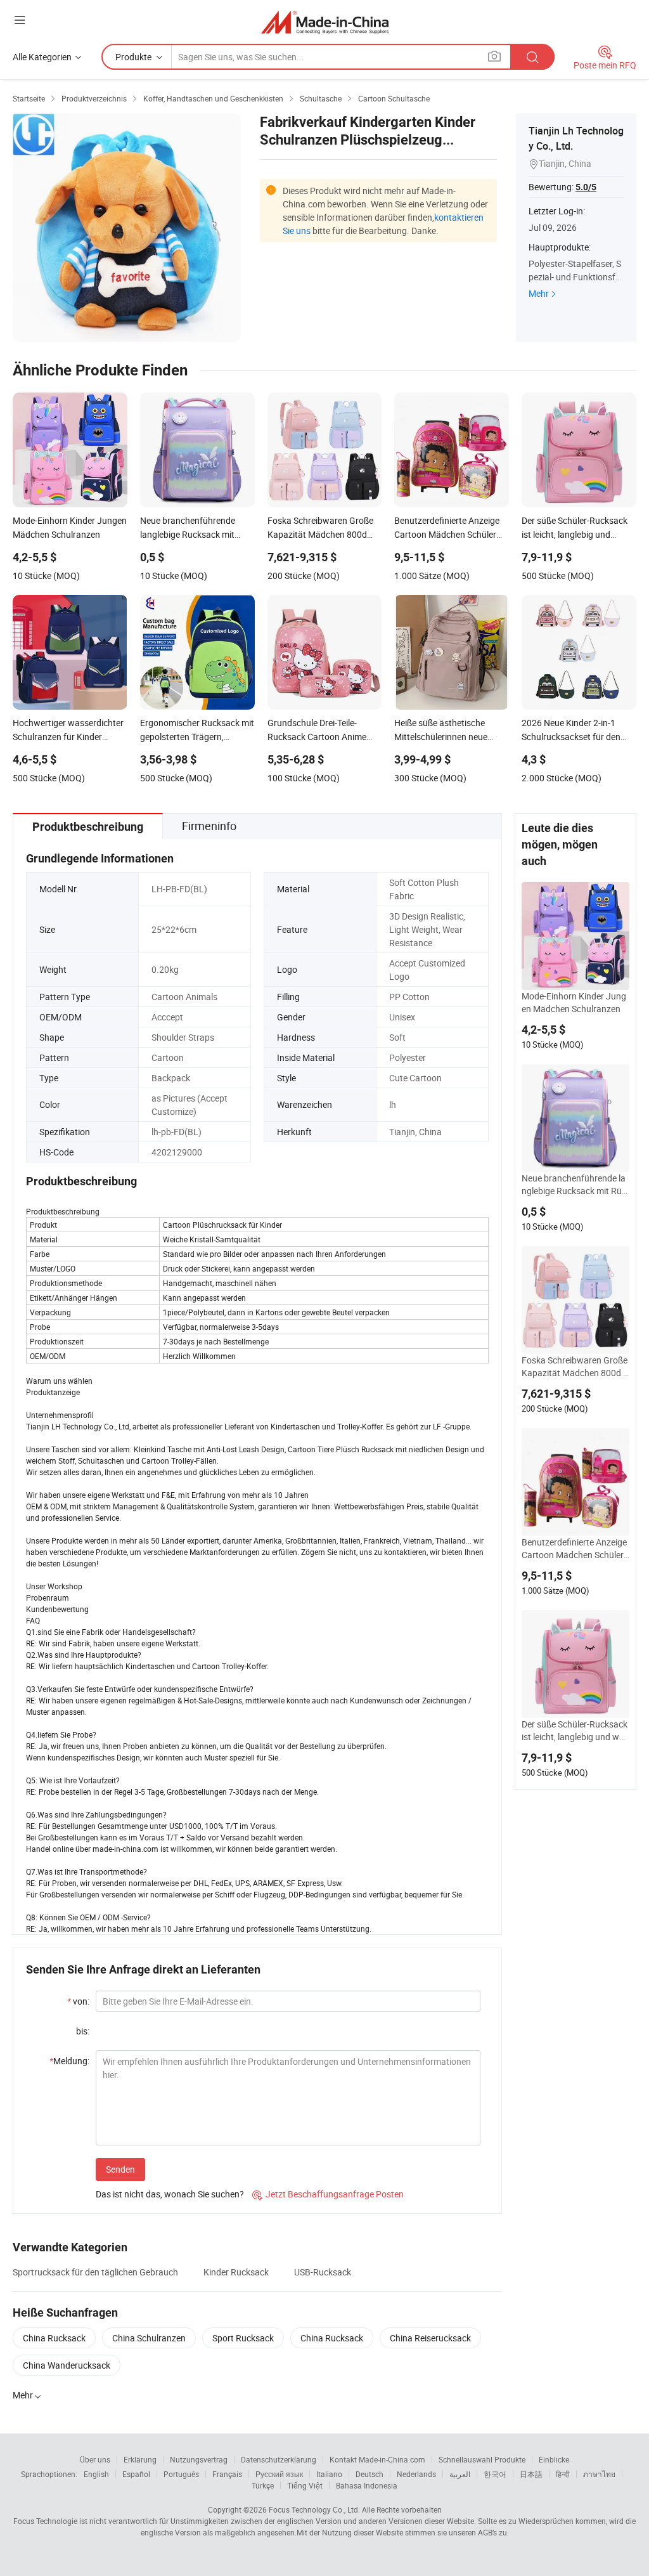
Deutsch (369, 2474)
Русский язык (279, 2474)
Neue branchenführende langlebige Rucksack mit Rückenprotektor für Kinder (574, 1185)
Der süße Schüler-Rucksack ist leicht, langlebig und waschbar (575, 1731)
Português (181, 2474)
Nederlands (416, 2474)
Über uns (95, 2459)
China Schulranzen (149, 2338)
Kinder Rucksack (236, 2272)
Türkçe (263, 2485)
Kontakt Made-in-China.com (377, 2459)
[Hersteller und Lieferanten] (325, 22)
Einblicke (554, 2459)
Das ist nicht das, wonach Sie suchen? (170, 2194)
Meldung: (69, 2061)
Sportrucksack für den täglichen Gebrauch (95, 2272)
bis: (83, 2031)
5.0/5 (586, 187)
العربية (460, 2474)
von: (78, 2001)
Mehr (539, 293)
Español (136, 2474)
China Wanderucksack (67, 2365)
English (96, 2474)
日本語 (531, 2474)
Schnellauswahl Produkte (482, 2459)
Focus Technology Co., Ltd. (314, 2509)
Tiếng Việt (305, 2485)
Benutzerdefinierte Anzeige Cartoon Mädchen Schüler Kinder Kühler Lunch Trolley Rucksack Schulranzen (575, 1549)
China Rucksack (54, 2338)
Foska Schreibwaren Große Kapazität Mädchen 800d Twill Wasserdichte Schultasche (575, 1367)
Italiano (329, 2474)
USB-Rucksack (323, 2272)
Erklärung (140, 2459)
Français (227, 2474)
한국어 (495, 2474)
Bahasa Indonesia (367, 2485)
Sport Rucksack (243, 2338)
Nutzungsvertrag (199, 2459)
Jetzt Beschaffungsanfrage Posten (328, 2194)
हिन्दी (563, 2474)
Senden (120, 2169)
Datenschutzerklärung (279, 2459)
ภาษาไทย (599, 2474)
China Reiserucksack (430, 2338)
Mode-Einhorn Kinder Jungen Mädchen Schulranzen (574, 1002)
